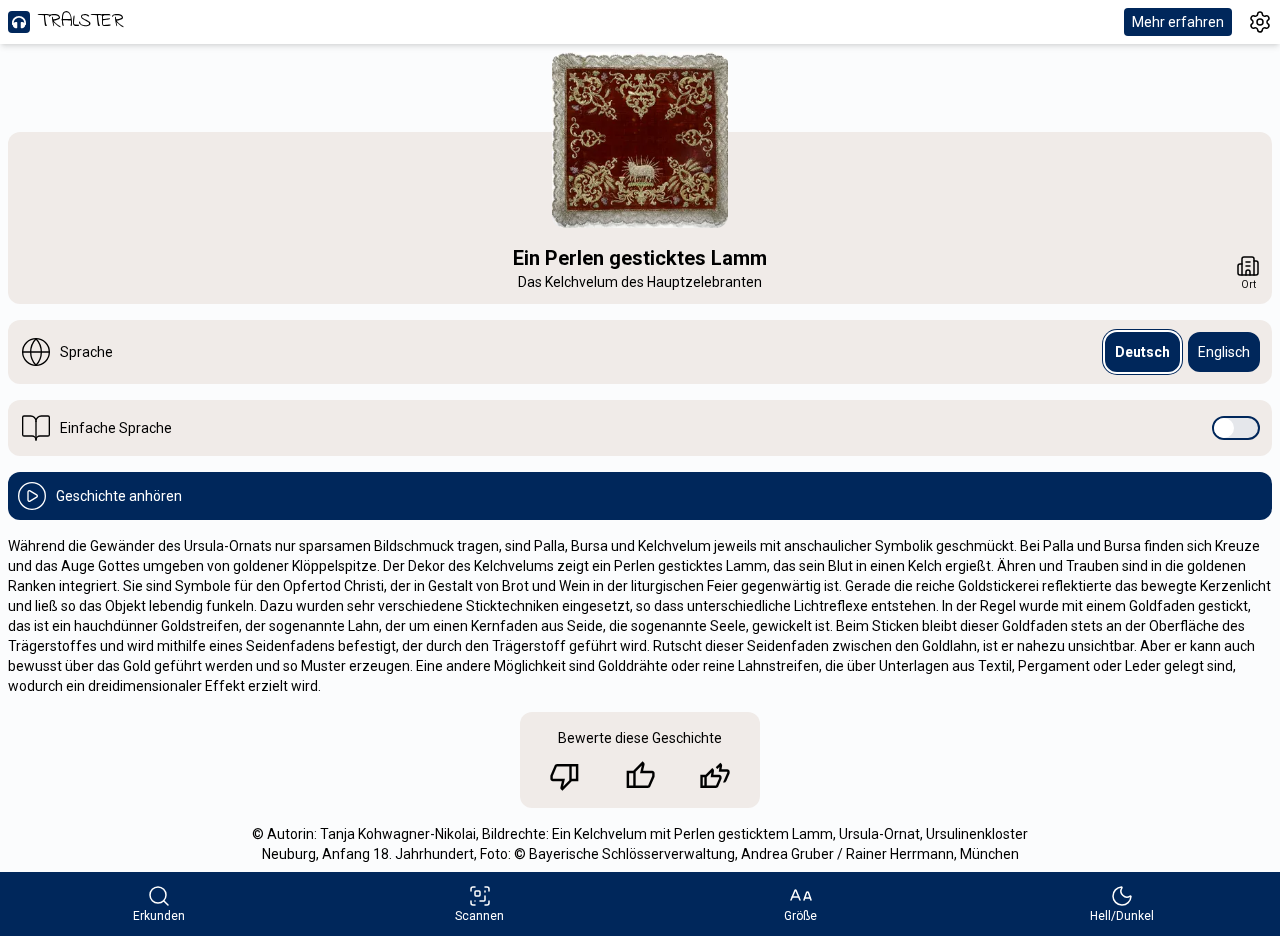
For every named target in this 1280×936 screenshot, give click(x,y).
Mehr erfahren (1178, 22)
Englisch (1224, 352)
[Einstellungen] (1260, 22)
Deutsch (1142, 352)
